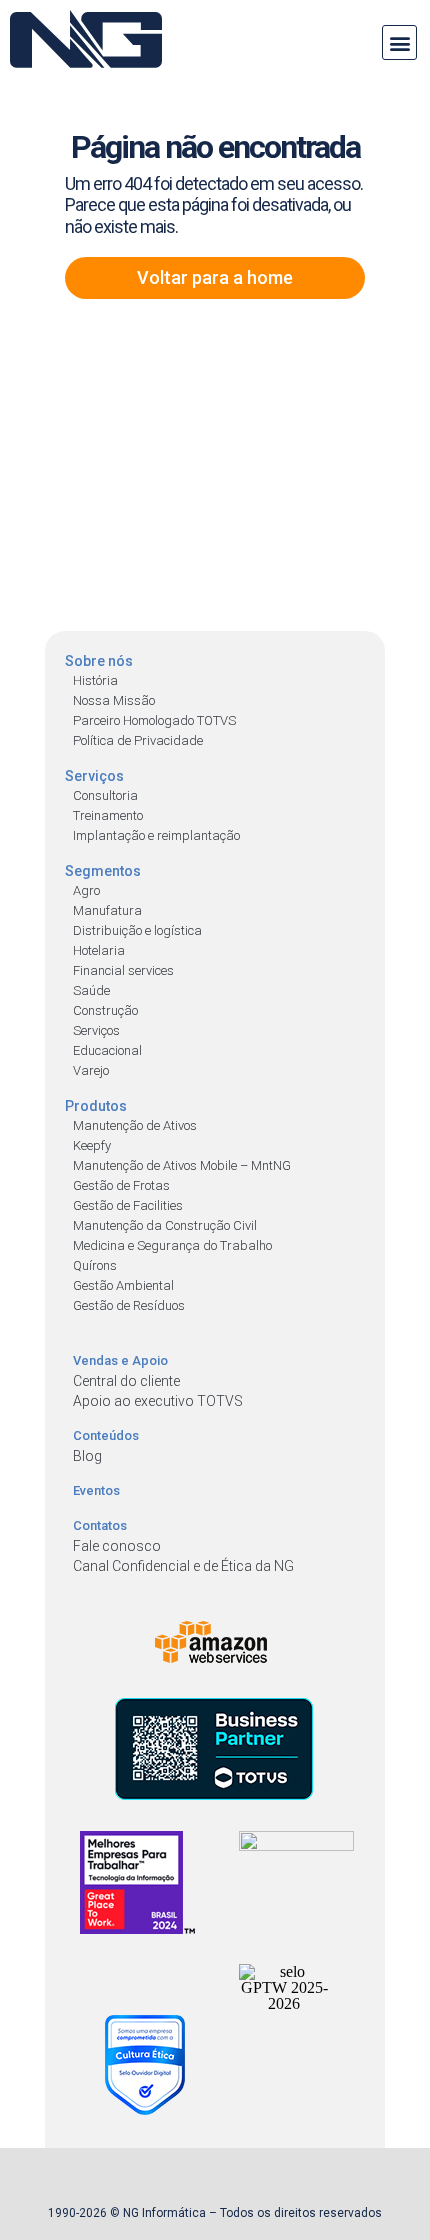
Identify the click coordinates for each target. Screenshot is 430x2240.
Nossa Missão (114, 700)
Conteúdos (106, 1435)
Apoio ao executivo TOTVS (158, 1401)
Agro (86, 890)
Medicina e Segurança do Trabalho (172, 1245)
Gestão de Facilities (128, 1205)
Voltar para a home (215, 277)
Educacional (107, 1050)
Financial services (123, 970)
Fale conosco (117, 1546)
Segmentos (103, 871)
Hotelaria (99, 950)
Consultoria (105, 795)
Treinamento (108, 815)
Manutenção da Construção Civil (165, 1225)
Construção (105, 1010)
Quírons (95, 1265)
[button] (399, 42)
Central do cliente (126, 1381)
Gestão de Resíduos (129, 1305)
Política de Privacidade (138, 740)
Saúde (91, 990)
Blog (87, 1456)
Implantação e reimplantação (156, 835)
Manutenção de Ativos (135, 1125)
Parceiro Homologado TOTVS (154, 720)
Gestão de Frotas (121, 1185)
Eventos (96, 1490)
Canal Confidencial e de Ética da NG (183, 1566)
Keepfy (92, 1145)
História (95, 680)
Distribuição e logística (137, 930)
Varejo (91, 1070)
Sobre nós (99, 661)
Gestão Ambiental (123, 1285)
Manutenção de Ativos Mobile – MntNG (182, 1165)
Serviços (94, 776)
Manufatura (107, 910)
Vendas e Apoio (120, 1360)
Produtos (96, 1106)
